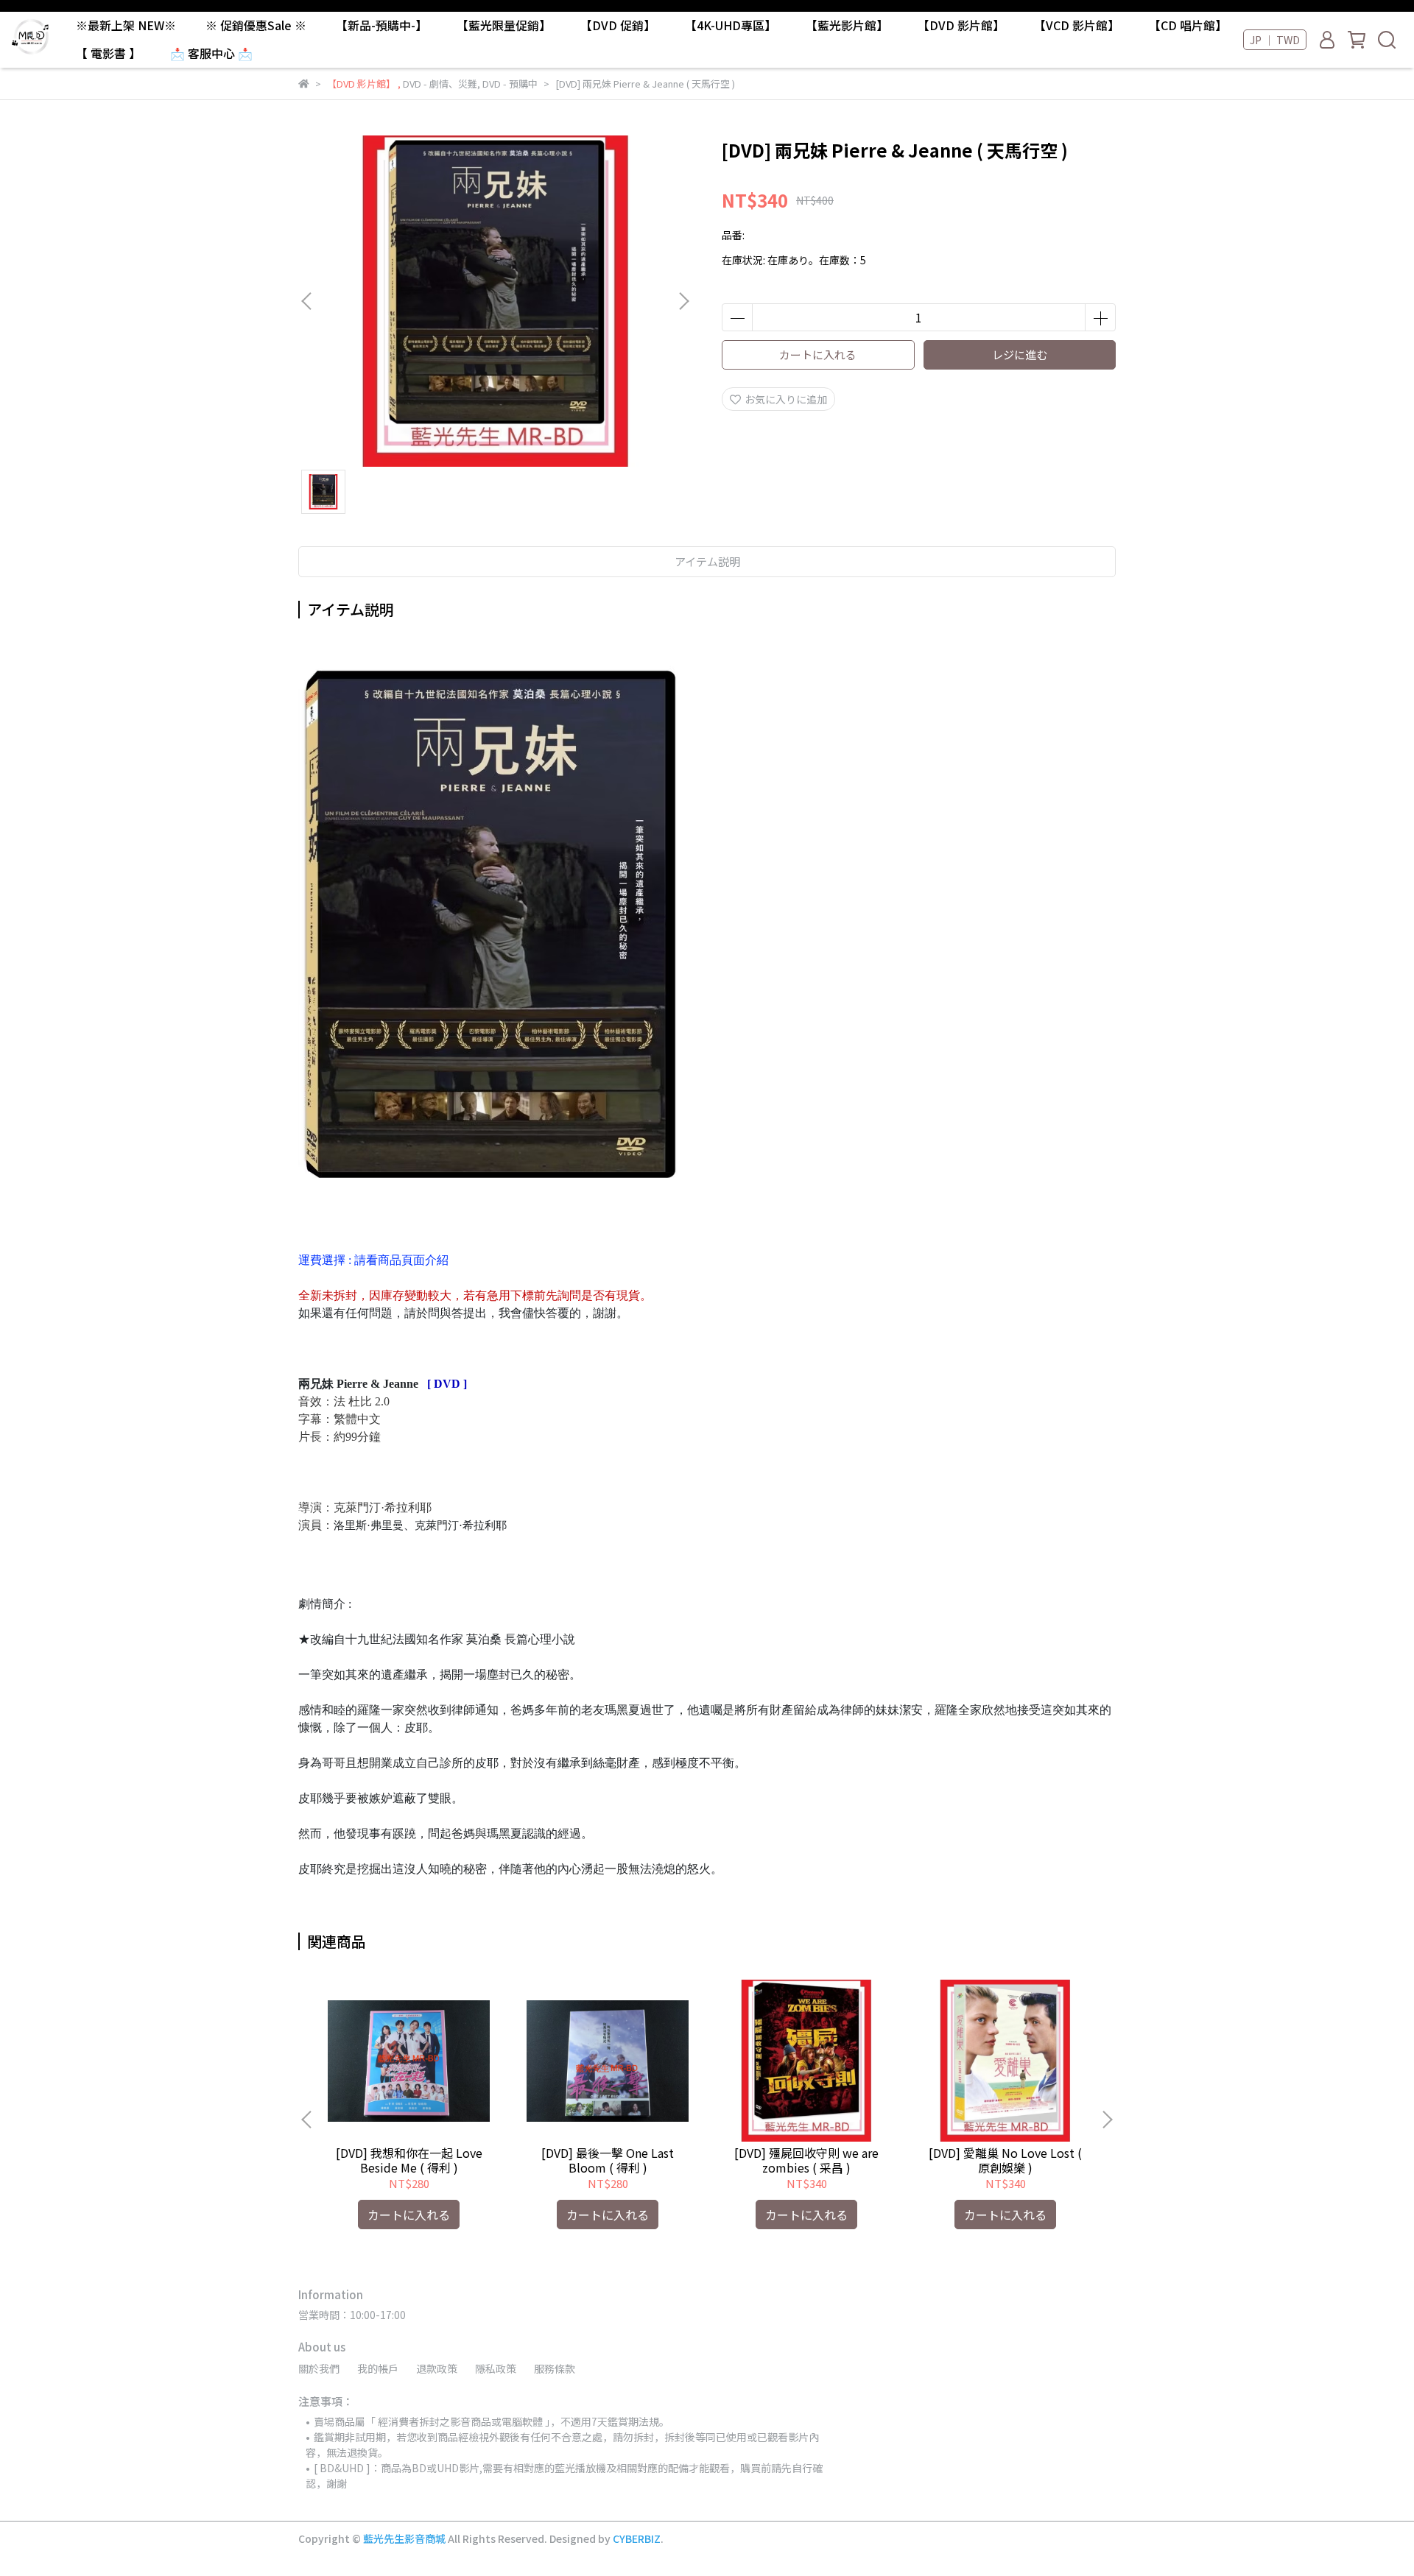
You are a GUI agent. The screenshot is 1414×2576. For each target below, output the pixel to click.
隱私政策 (496, 2368)
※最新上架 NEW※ (126, 25)
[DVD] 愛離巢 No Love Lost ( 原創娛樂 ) (1005, 2160)
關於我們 (319, 2368)
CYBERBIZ (637, 2538)
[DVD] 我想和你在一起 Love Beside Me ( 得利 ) (409, 2160)
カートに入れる (818, 354)
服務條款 (555, 2368)
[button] (683, 301)
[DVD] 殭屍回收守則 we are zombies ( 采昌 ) (806, 2160)
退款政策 (437, 2368)
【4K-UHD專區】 (731, 25)
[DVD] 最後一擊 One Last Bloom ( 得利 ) (608, 2160)
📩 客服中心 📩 (211, 53)
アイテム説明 (707, 561)
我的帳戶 (378, 2368)
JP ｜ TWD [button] (1275, 40)
